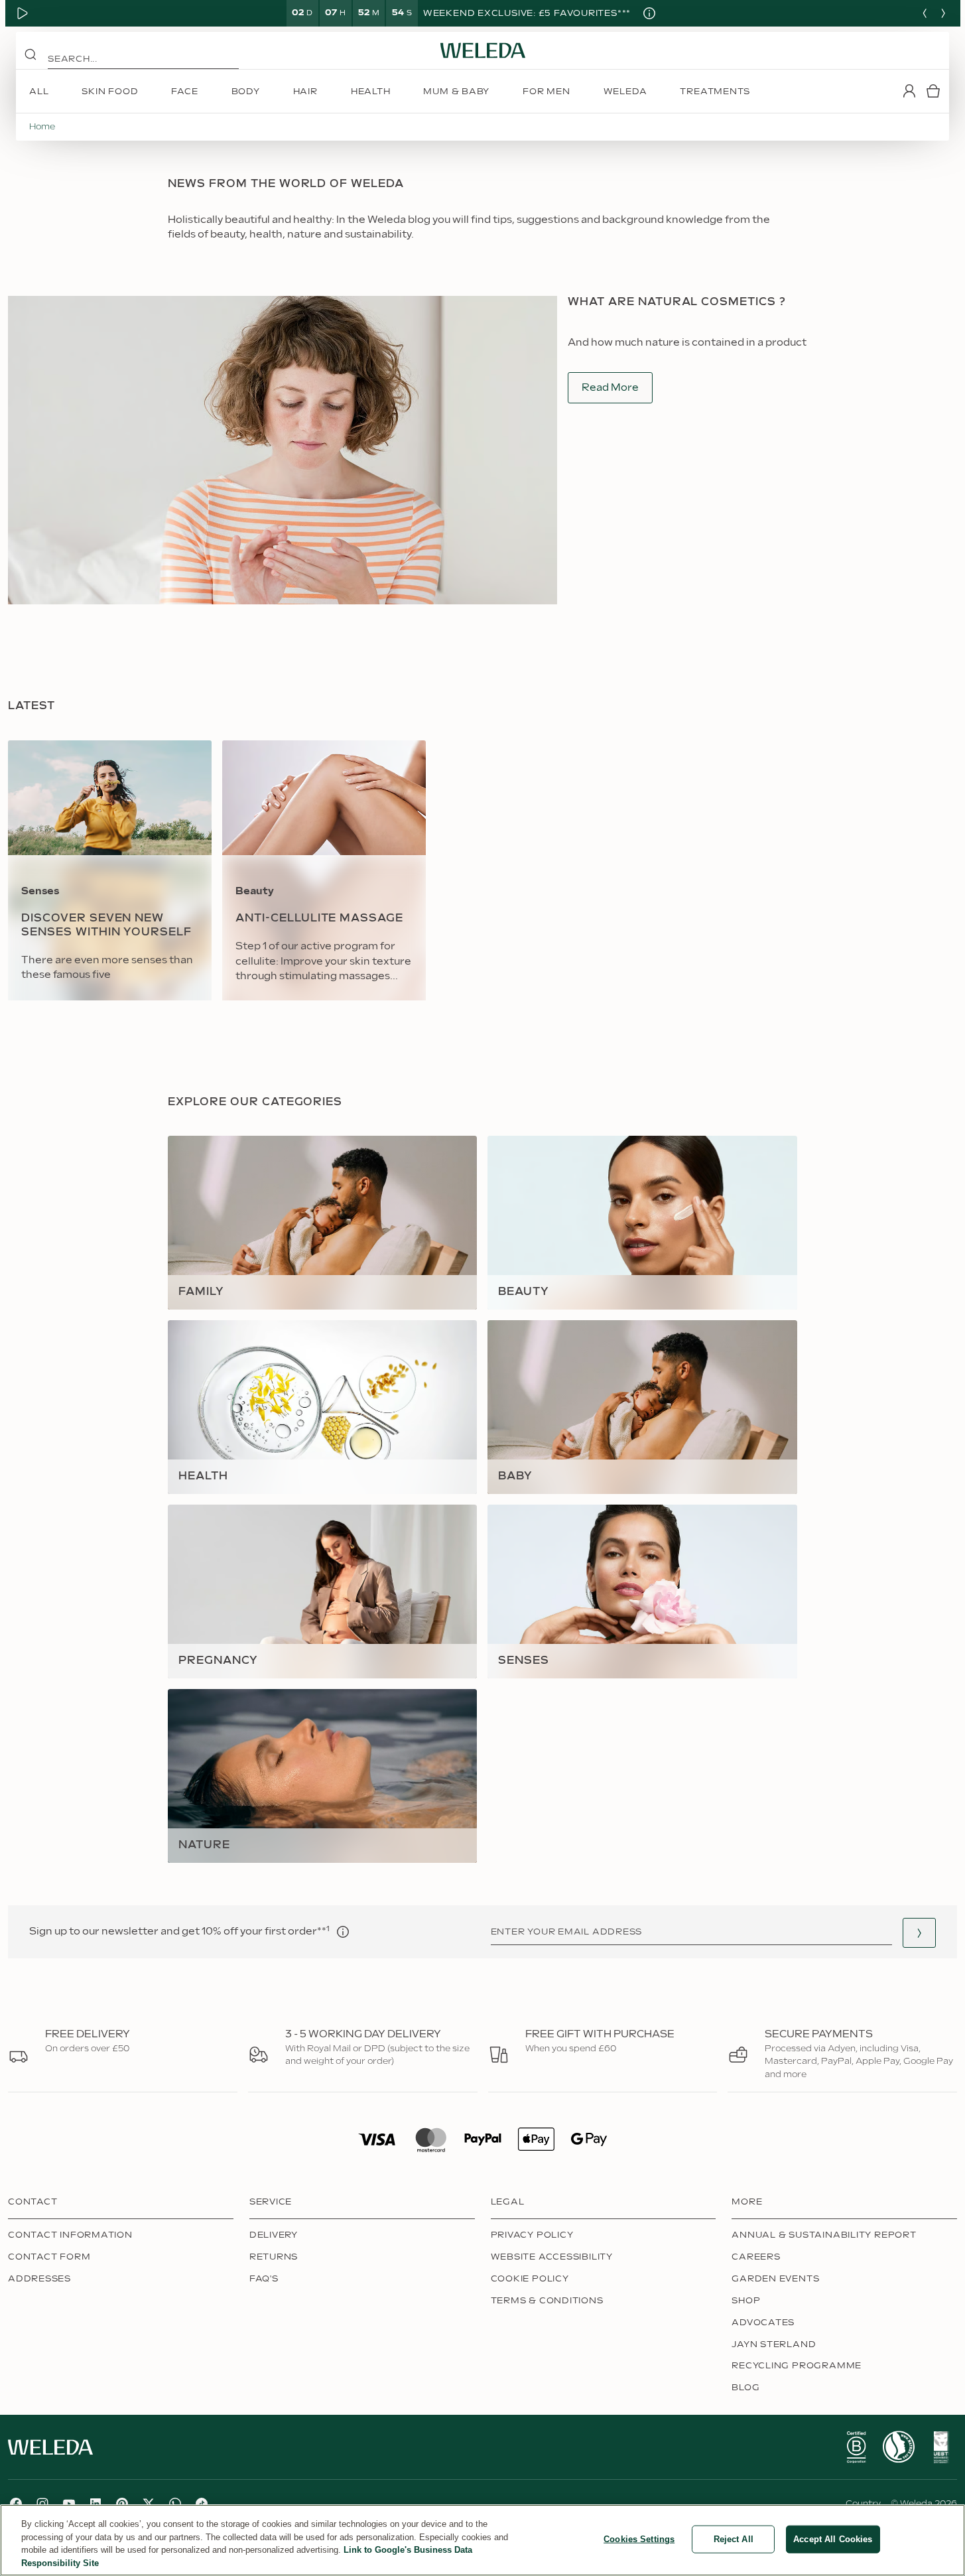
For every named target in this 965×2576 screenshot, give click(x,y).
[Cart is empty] (933, 91)
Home (42, 127)
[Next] (943, 13)
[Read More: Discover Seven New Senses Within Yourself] (110, 870)
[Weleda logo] (483, 50)
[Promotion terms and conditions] (649, 13)
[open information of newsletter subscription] (343, 1932)
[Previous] (925, 13)
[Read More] (856, 2447)
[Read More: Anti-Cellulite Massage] (324, 870)
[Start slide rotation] (23, 13)
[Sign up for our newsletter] (919, 1933)
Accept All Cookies (833, 2539)
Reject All (734, 2539)
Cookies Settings (639, 2539)
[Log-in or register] (909, 91)
